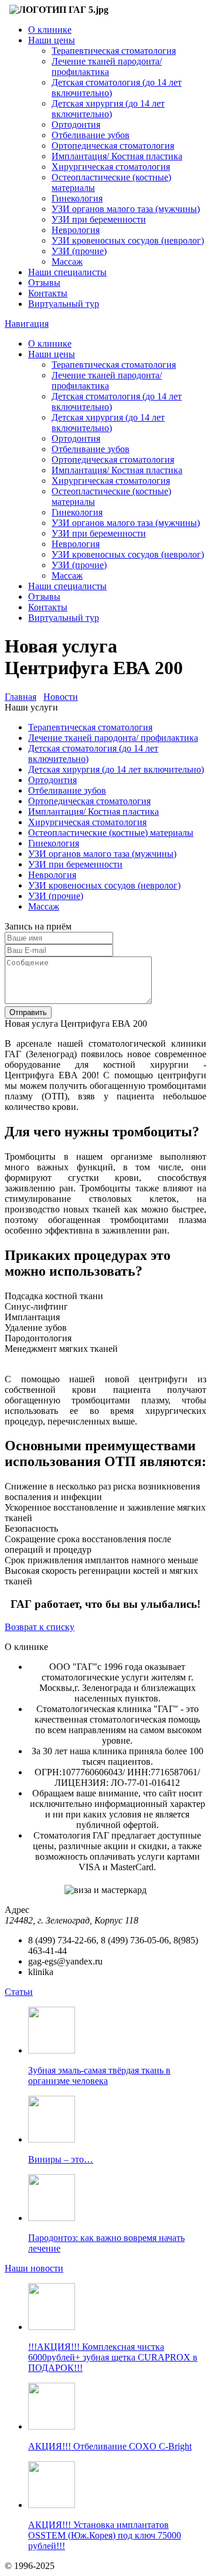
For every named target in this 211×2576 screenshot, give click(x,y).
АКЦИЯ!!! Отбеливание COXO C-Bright (110, 2446)
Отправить (28, 1012)
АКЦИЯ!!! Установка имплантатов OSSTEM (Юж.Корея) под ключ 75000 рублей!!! (105, 2535)
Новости (61, 697)
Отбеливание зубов (91, 135)
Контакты (48, 293)
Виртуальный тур (64, 304)
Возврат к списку (40, 1627)
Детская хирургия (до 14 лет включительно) (108, 109)
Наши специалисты (67, 272)
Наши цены (52, 40)
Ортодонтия (76, 124)
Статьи (19, 1992)
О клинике (50, 30)
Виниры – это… (61, 2159)
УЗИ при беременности (99, 219)
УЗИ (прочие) (79, 251)
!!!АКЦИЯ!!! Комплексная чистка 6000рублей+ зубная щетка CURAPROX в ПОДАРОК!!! (113, 2357)
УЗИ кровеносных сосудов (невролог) (128, 240)
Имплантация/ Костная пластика (117, 156)
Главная (21, 697)
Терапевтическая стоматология (114, 51)
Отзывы (44, 283)
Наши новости (34, 2268)
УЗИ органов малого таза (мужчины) (126, 209)
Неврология (76, 230)
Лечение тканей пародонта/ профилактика (107, 66)
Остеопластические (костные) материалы (111, 833)
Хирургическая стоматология (111, 167)
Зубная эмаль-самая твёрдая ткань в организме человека (99, 2076)
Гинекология (77, 198)
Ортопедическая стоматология (113, 146)
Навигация (27, 324)
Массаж (67, 262)
